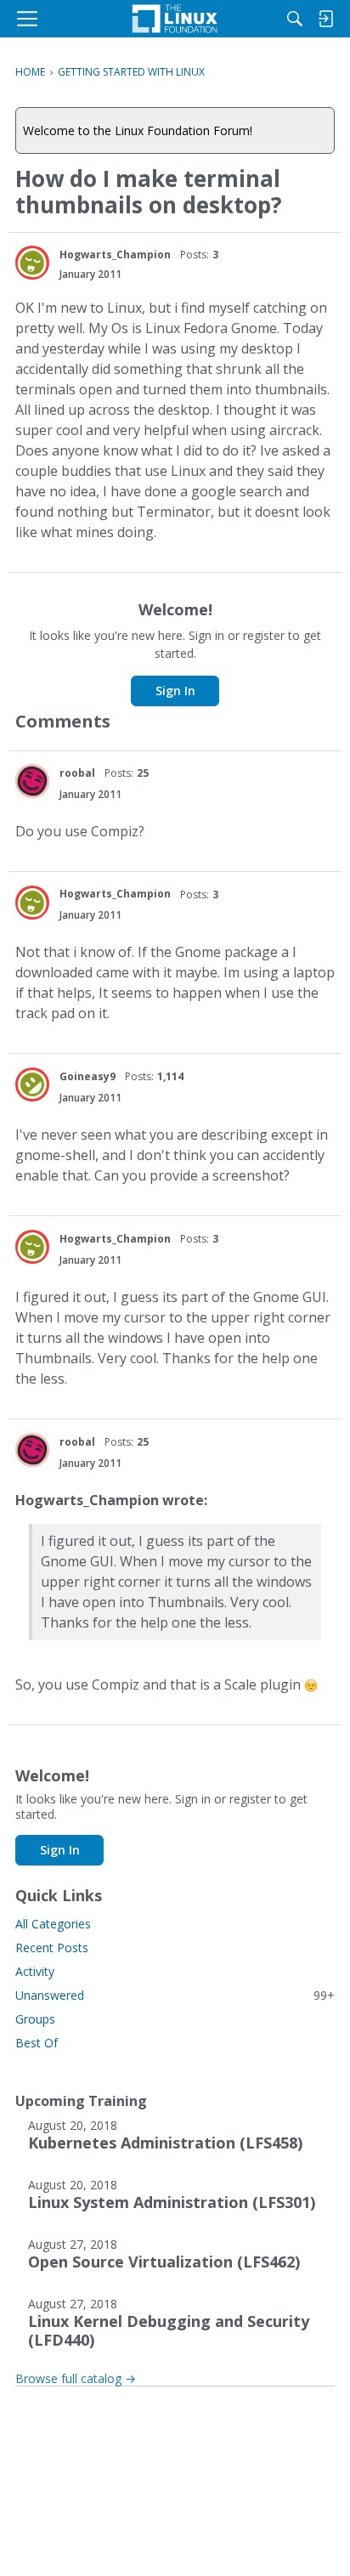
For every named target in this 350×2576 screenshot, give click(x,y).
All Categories (53, 1924)
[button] (32, 263)
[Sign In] (325, 19)
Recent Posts (52, 1948)
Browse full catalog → (76, 2378)
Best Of (37, 2043)
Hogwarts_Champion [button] (115, 255)
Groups (35, 2019)
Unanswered (175, 1995)
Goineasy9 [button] (87, 1076)
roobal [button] (77, 773)
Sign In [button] (175, 691)
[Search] (295, 19)
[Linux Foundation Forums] (175, 19)
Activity (35, 1971)
